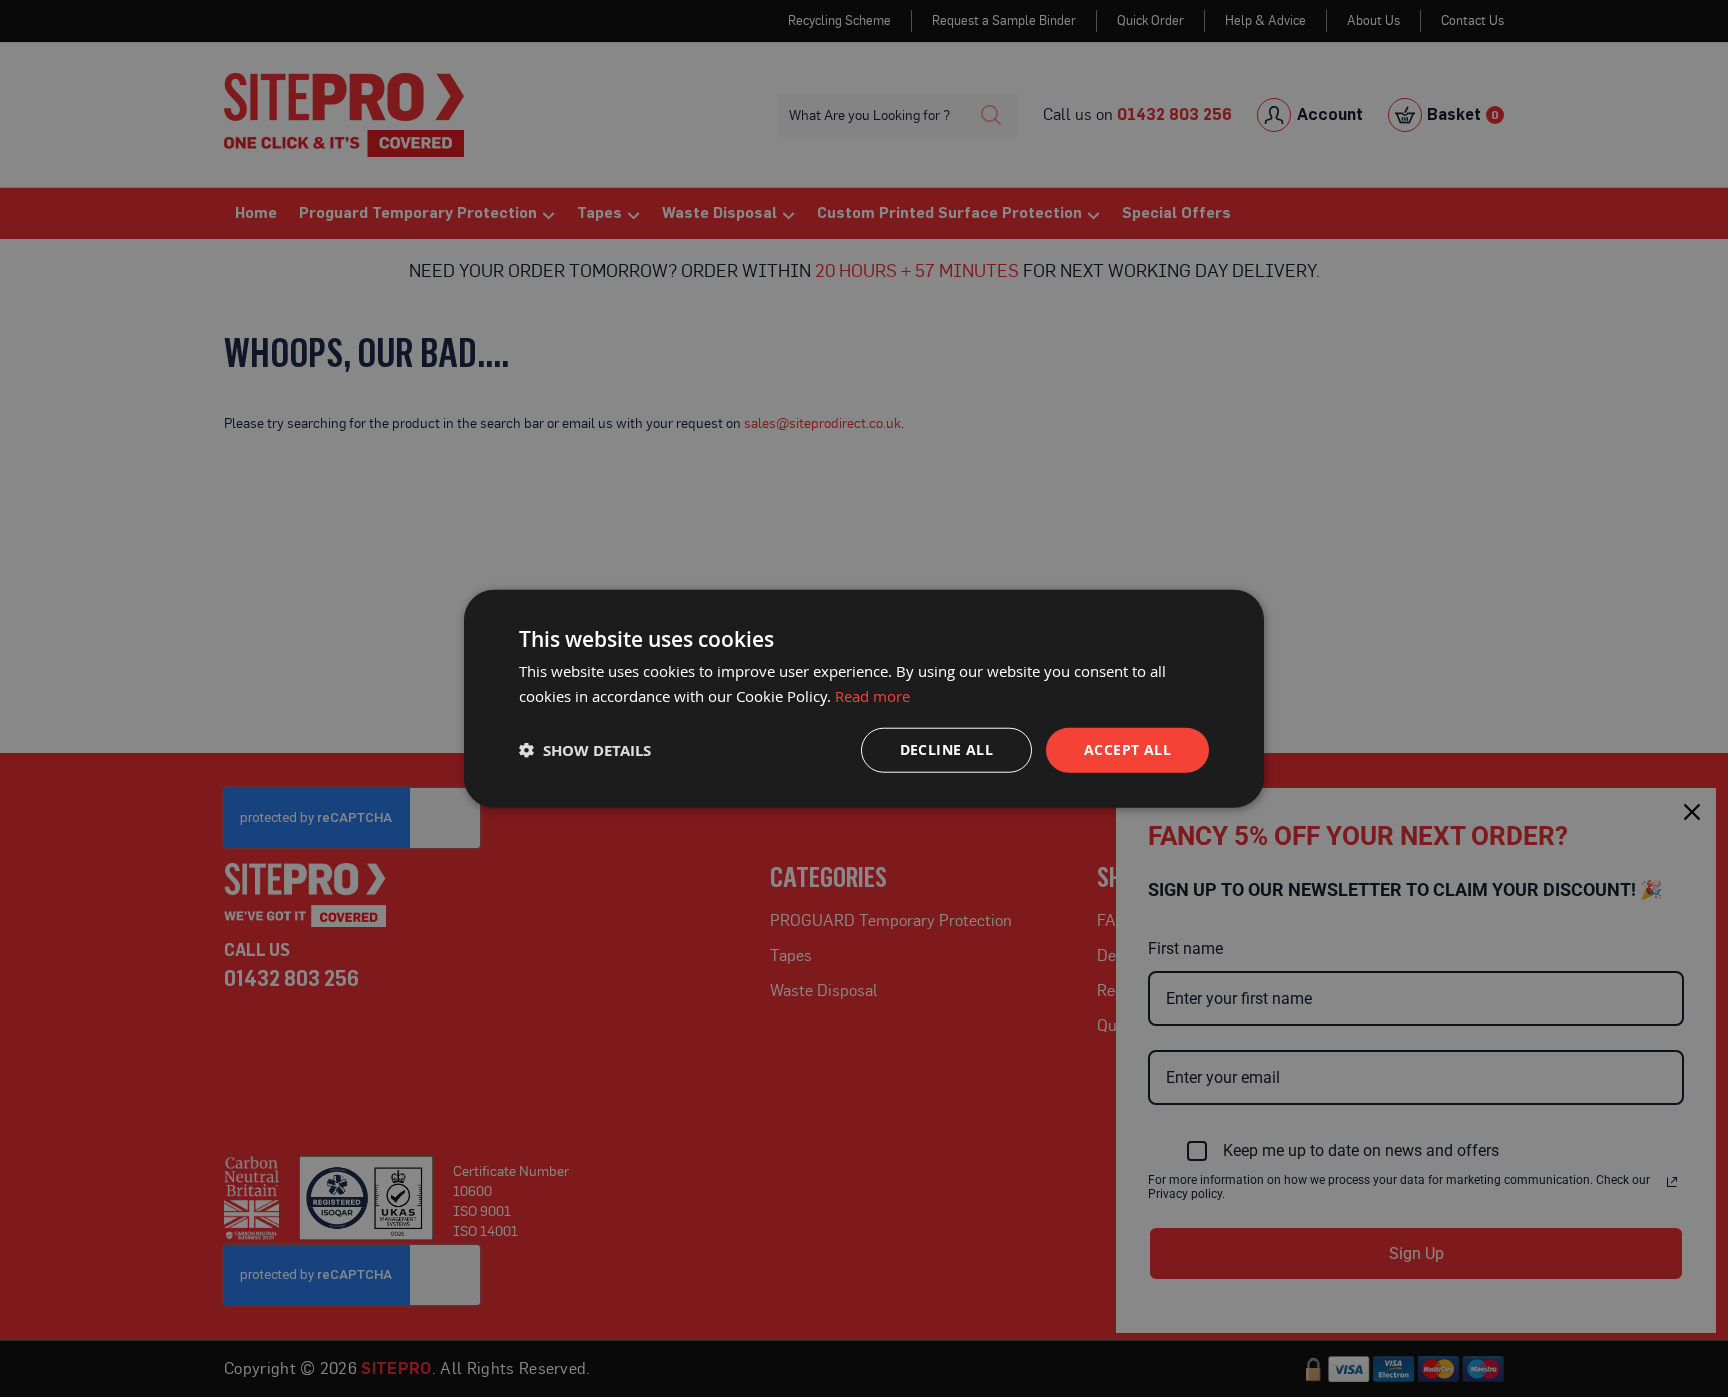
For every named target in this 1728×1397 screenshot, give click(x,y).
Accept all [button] (1127, 749)
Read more (872, 695)
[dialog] (864, 698)
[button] (585, 750)
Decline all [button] (946, 749)
